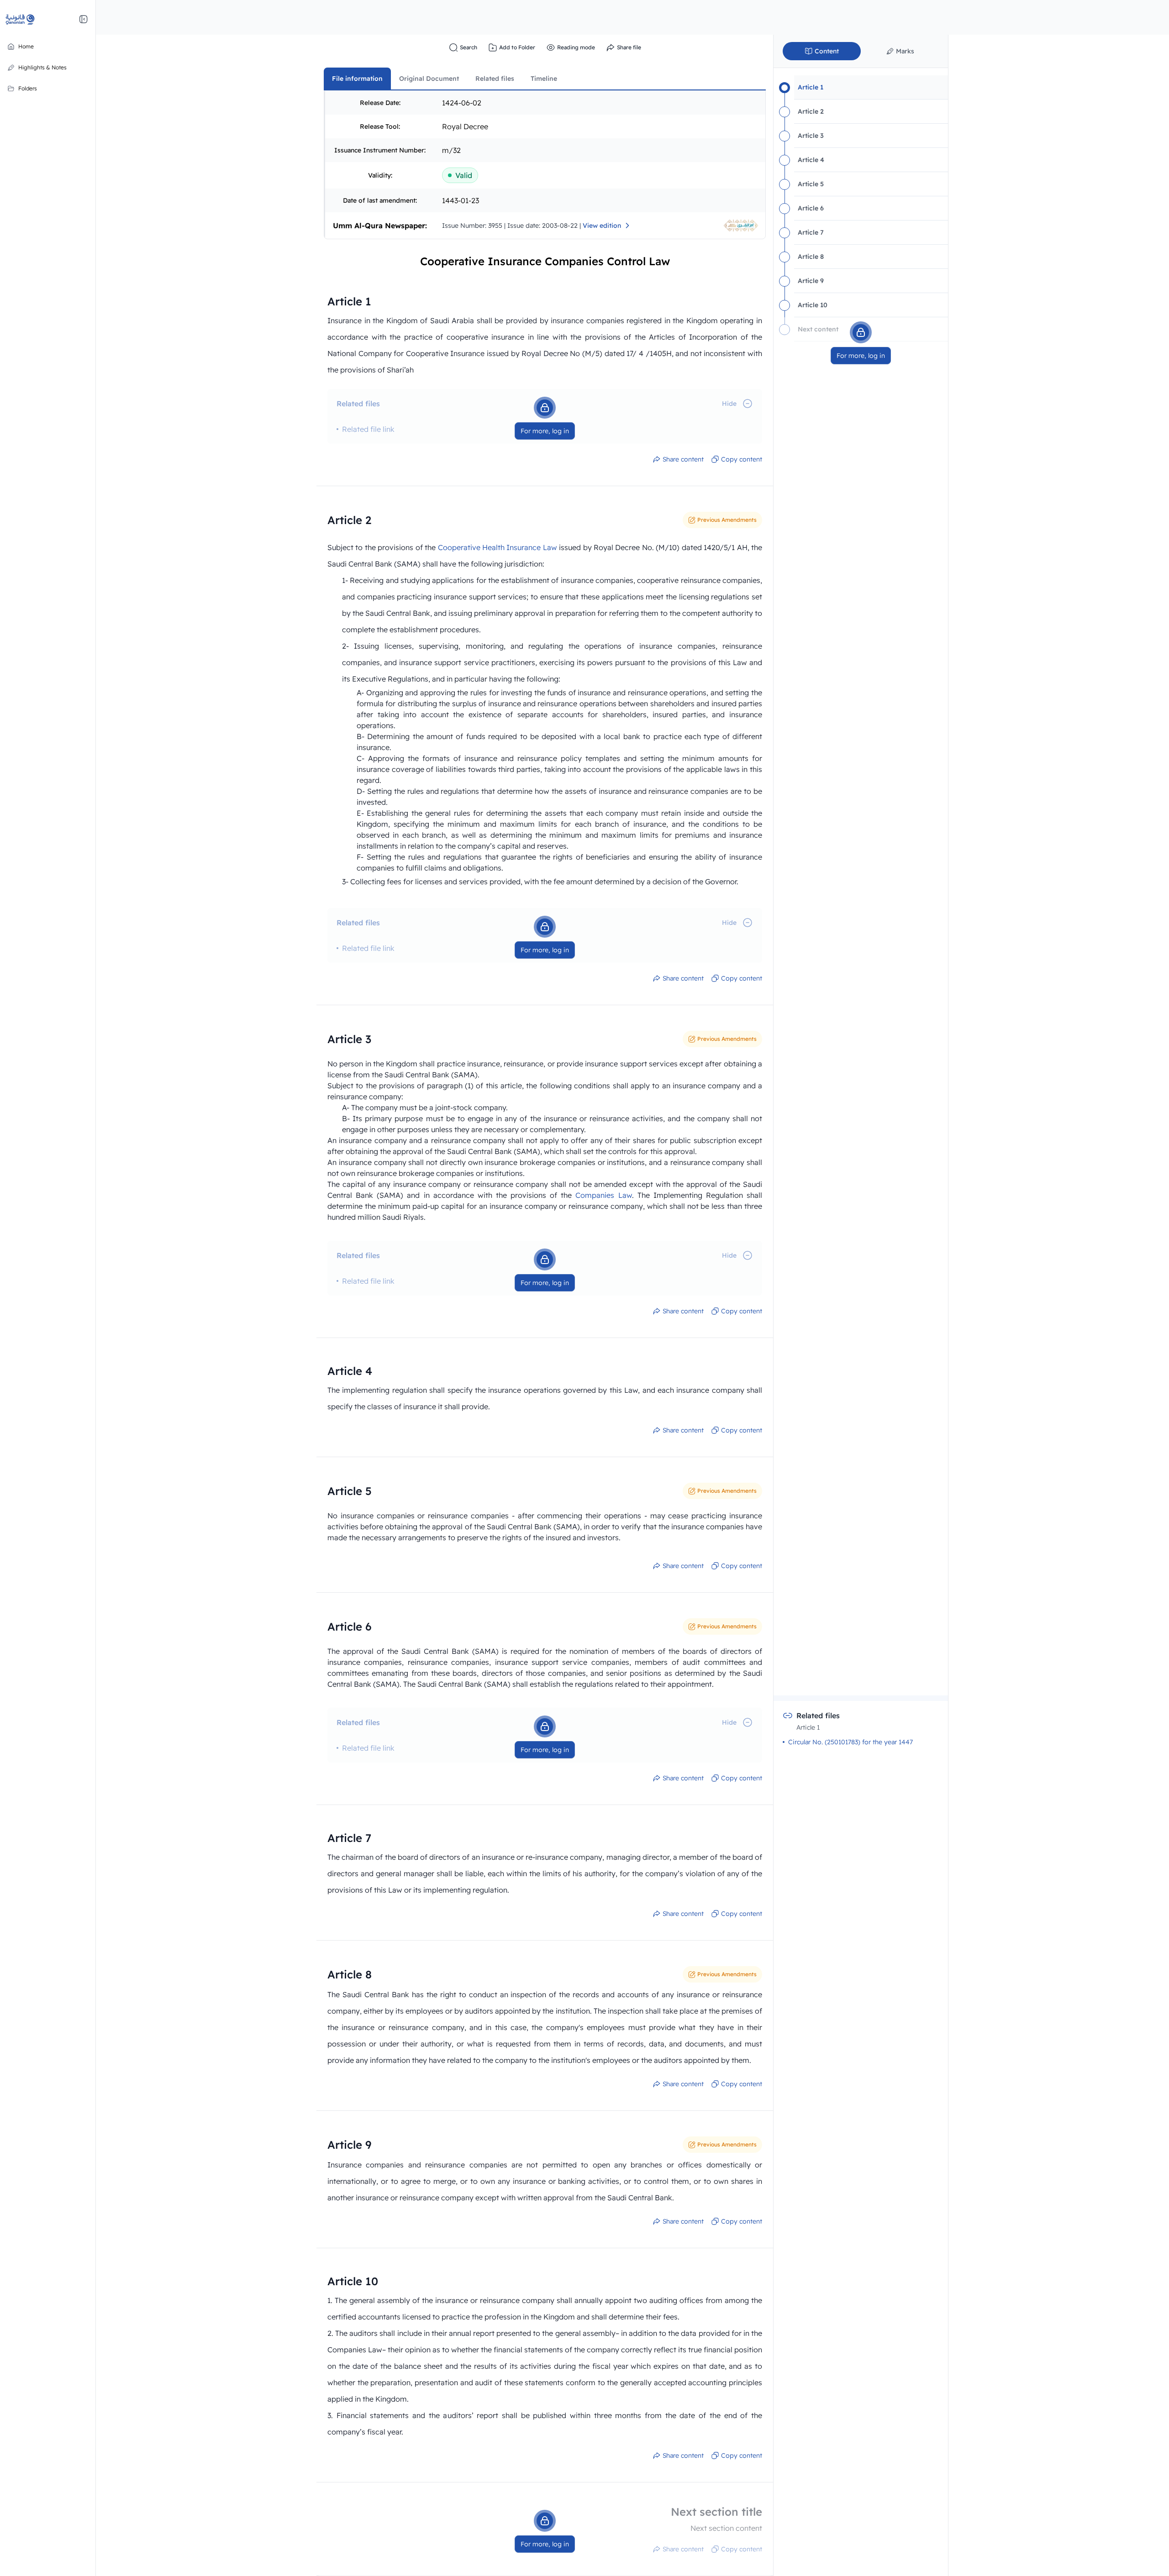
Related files (495, 79)
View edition (602, 226)
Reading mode (576, 47)
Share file (629, 47)
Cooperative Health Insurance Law (498, 547)
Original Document (429, 79)
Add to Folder (517, 47)
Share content (683, 459)
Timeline (544, 79)
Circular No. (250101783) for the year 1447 (850, 1742)
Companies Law (603, 1195)
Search (469, 47)
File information (357, 79)
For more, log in (545, 431)
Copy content (742, 459)
